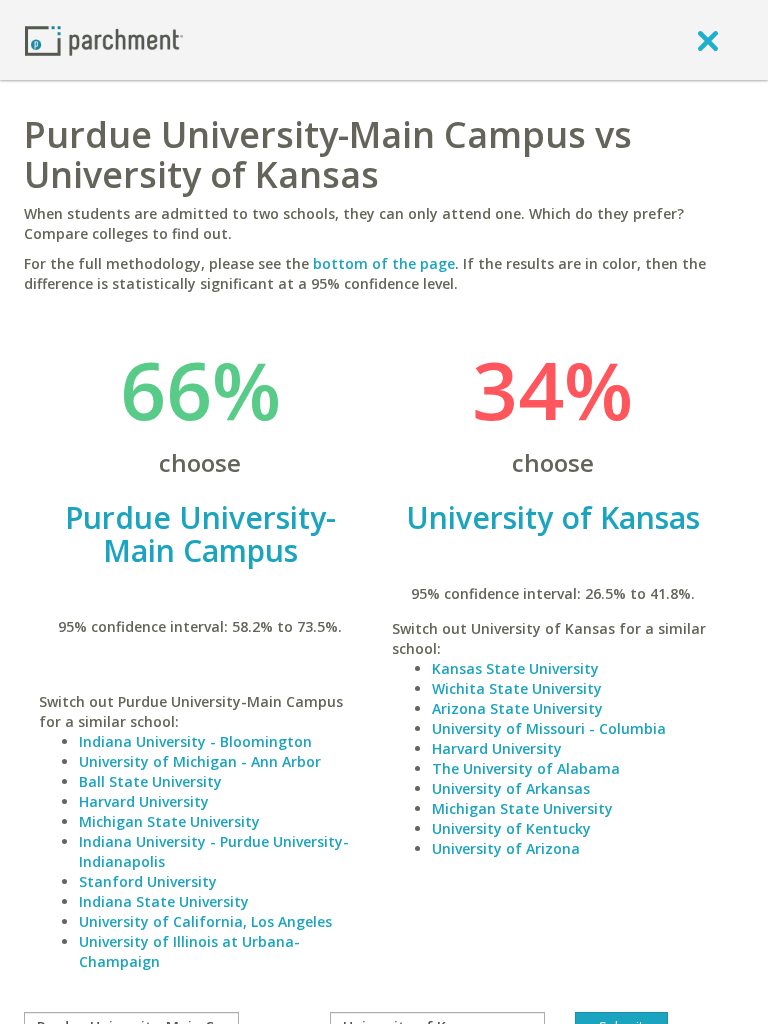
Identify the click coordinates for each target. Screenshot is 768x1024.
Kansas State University (515, 668)
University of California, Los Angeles (205, 921)
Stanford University (148, 881)
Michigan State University (169, 821)
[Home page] (104, 39)
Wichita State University (517, 688)
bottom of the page (384, 263)
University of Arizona (506, 848)
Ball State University (150, 781)
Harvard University (144, 801)
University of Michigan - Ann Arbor (200, 761)
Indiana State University (164, 901)
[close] (708, 40)
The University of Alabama (526, 768)
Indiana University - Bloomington (195, 741)
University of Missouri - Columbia (549, 728)
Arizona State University (517, 708)
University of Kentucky (511, 828)
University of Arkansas (511, 788)
